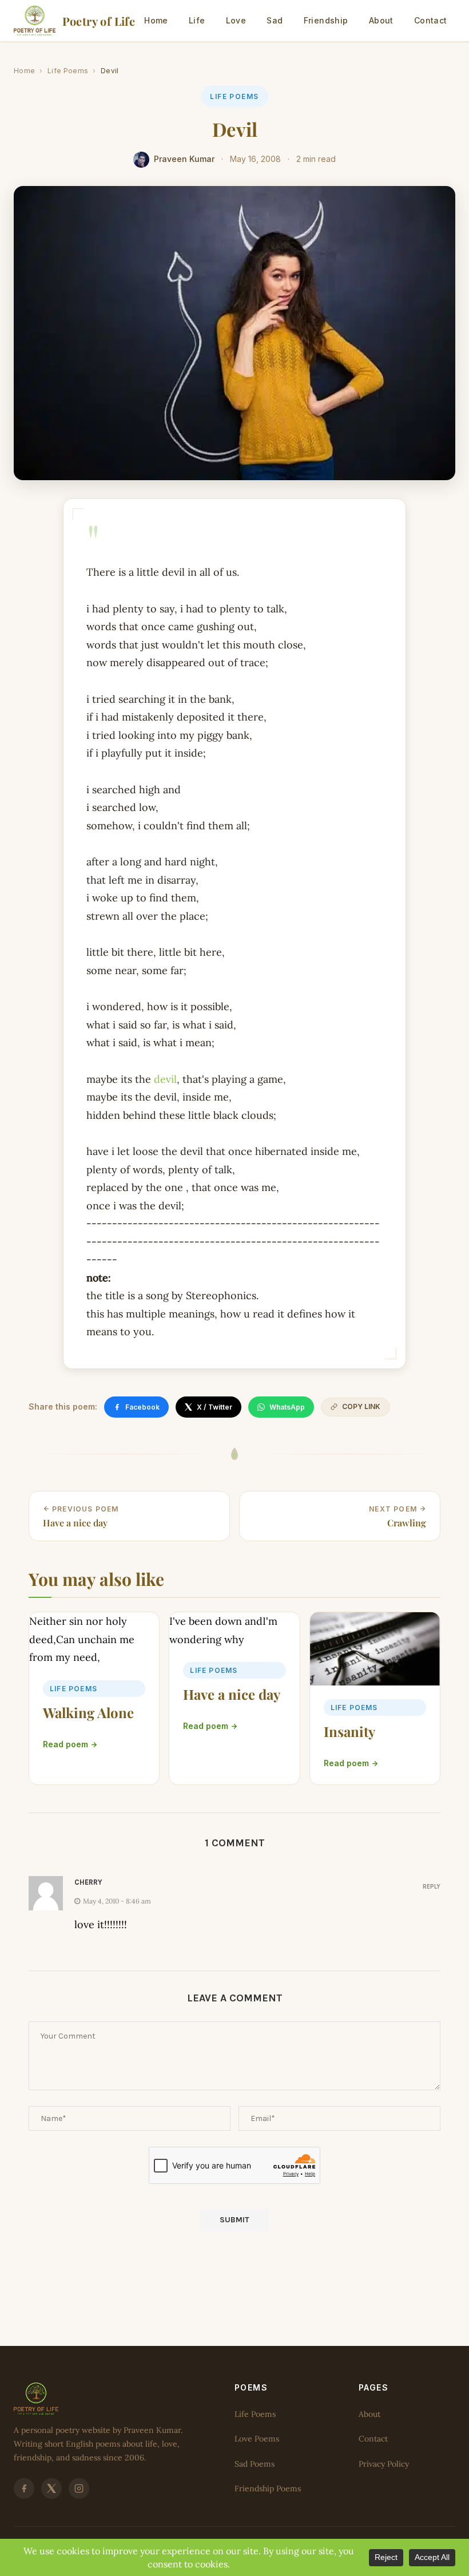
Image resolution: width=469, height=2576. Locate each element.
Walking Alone (88, 1712)
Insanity (349, 1731)
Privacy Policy (384, 2464)
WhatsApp (287, 1407)
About (381, 20)
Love (236, 20)
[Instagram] (79, 2489)
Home (156, 20)
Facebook (142, 1407)
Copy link (361, 1406)
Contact (431, 20)
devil (165, 1079)
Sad (275, 20)
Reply (432, 1886)
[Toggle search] (461, 21)
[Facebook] (24, 2489)
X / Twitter (214, 1407)
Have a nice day (232, 1694)
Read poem (65, 1744)
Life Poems (68, 71)
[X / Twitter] (51, 2489)
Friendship (326, 20)
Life (197, 20)
